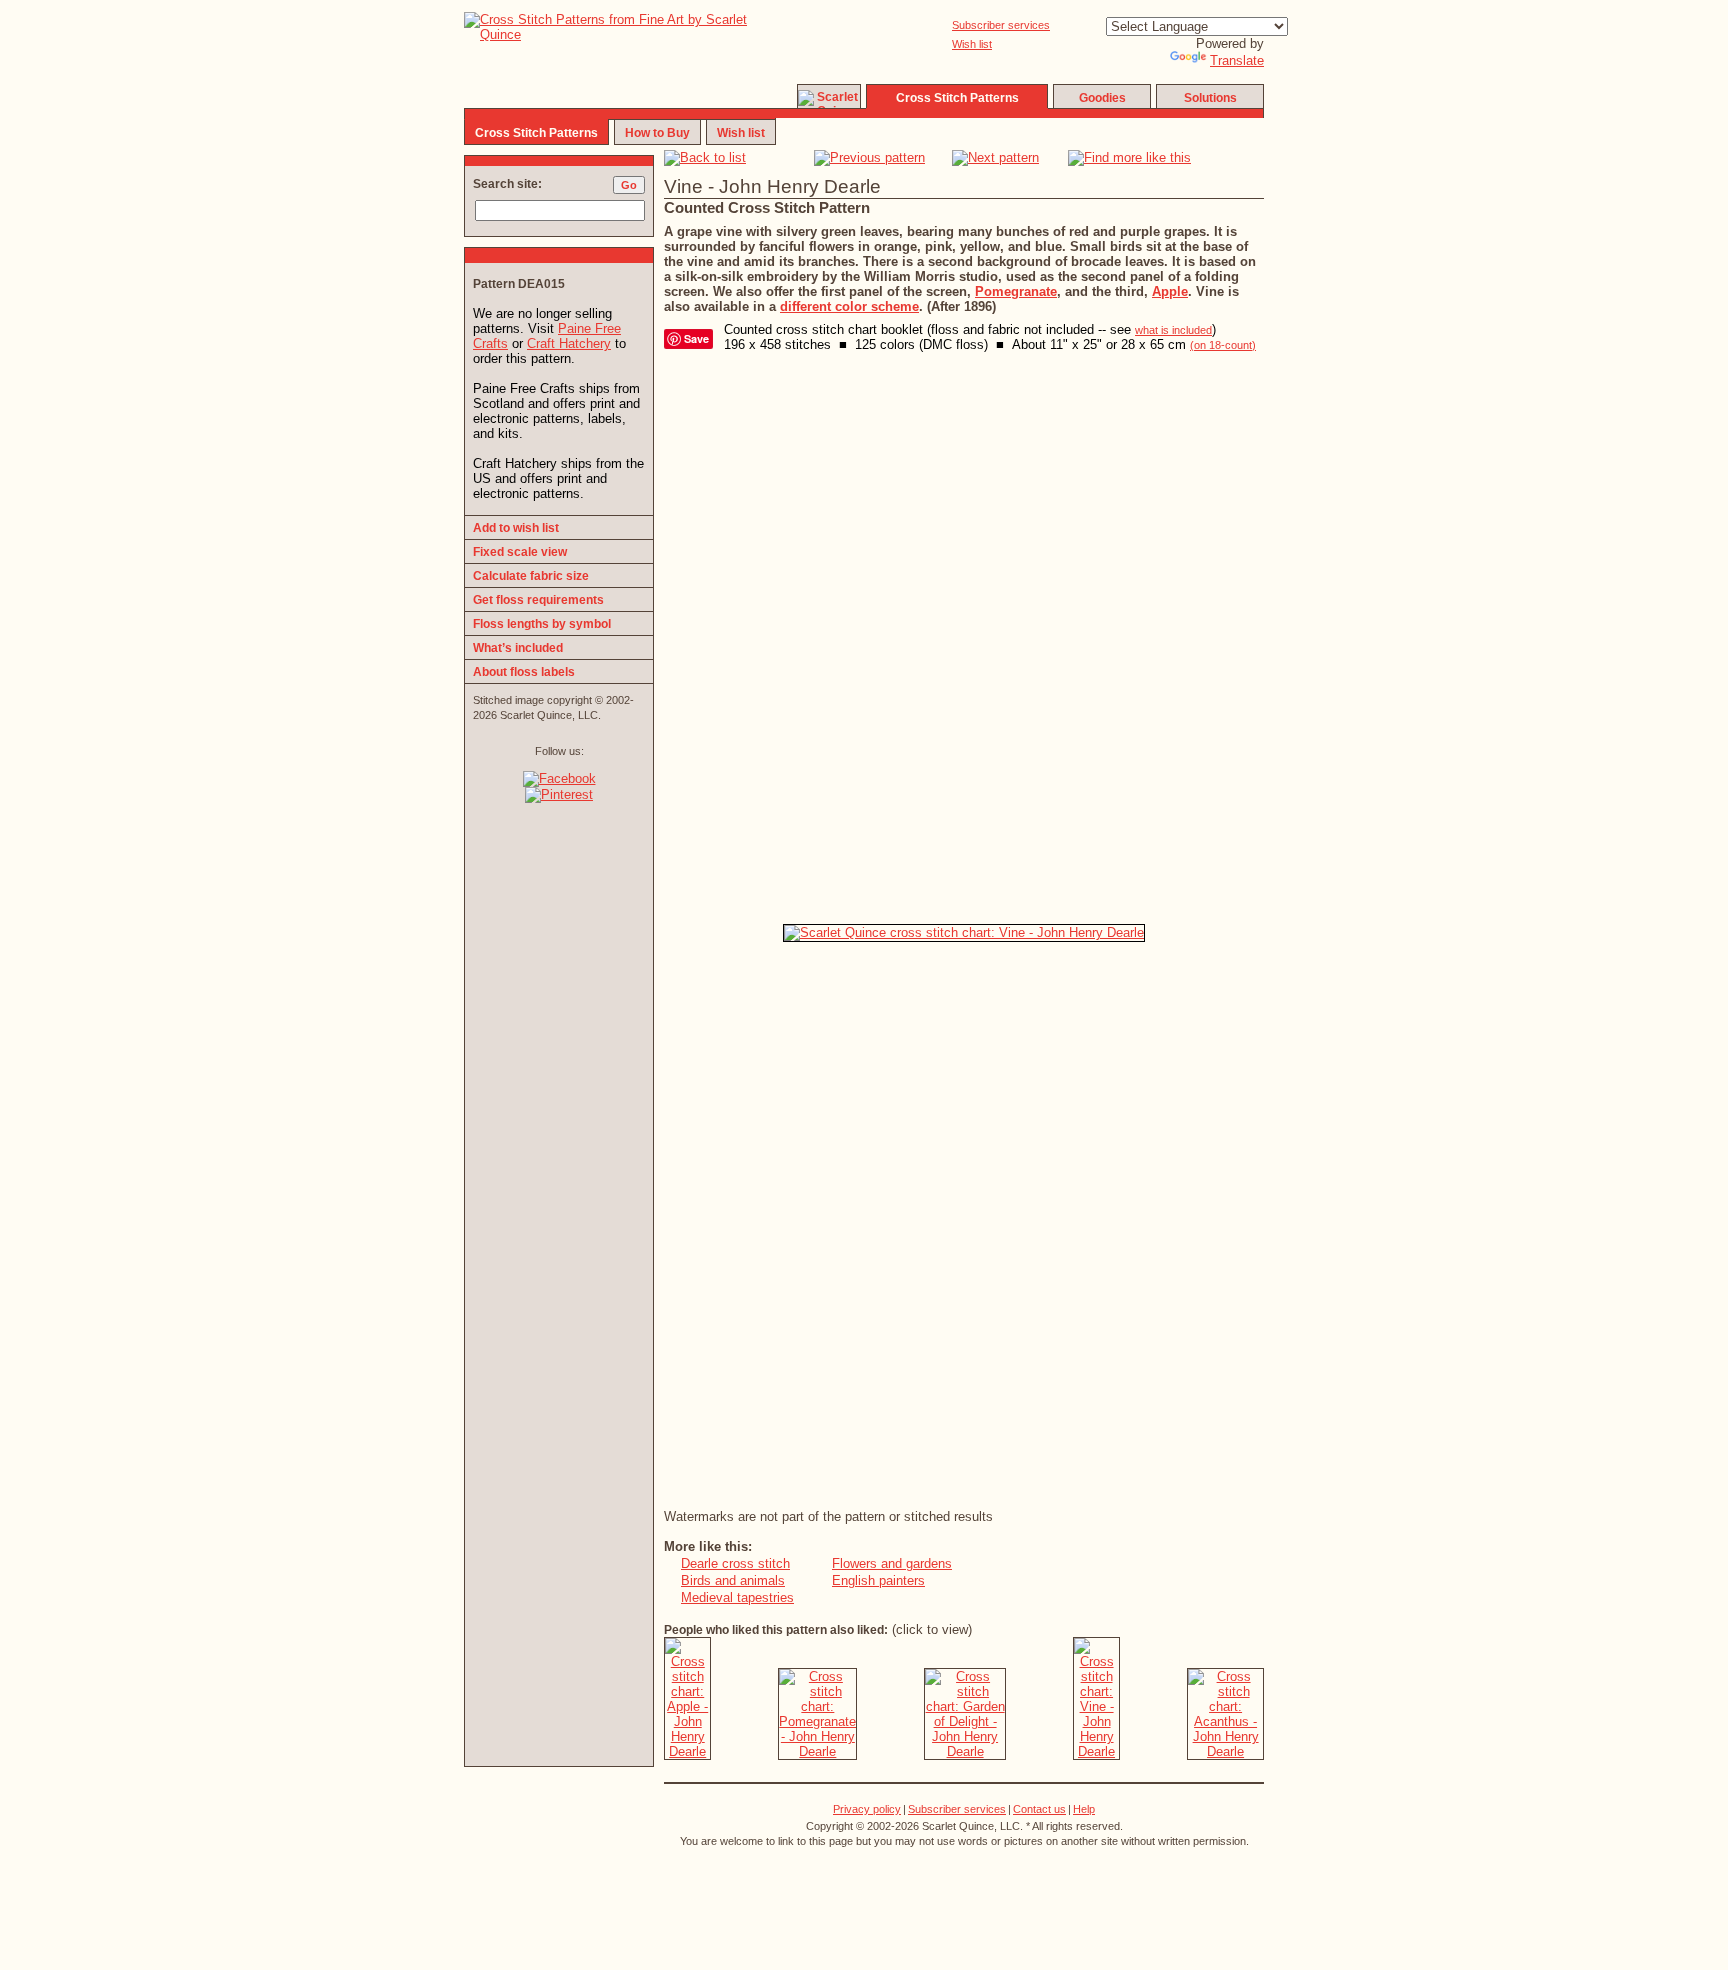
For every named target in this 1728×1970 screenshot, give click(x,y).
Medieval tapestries (737, 1597)
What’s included (518, 648)
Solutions (1210, 98)
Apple (1170, 291)
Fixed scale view (520, 552)
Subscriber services (1001, 25)
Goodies (1102, 98)
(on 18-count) (1223, 345)
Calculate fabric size (531, 576)
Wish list (972, 44)
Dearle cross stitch (735, 1563)
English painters (878, 1580)
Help (1084, 1809)
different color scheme (849, 306)
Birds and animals (733, 1580)
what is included (1173, 330)
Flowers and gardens (892, 1563)
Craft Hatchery (569, 343)
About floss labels (524, 672)
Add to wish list (516, 528)
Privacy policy (867, 1809)
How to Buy (657, 133)
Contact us (1039, 1809)
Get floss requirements (538, 600)
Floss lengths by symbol (542, 624)
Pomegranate (1016, 291)
